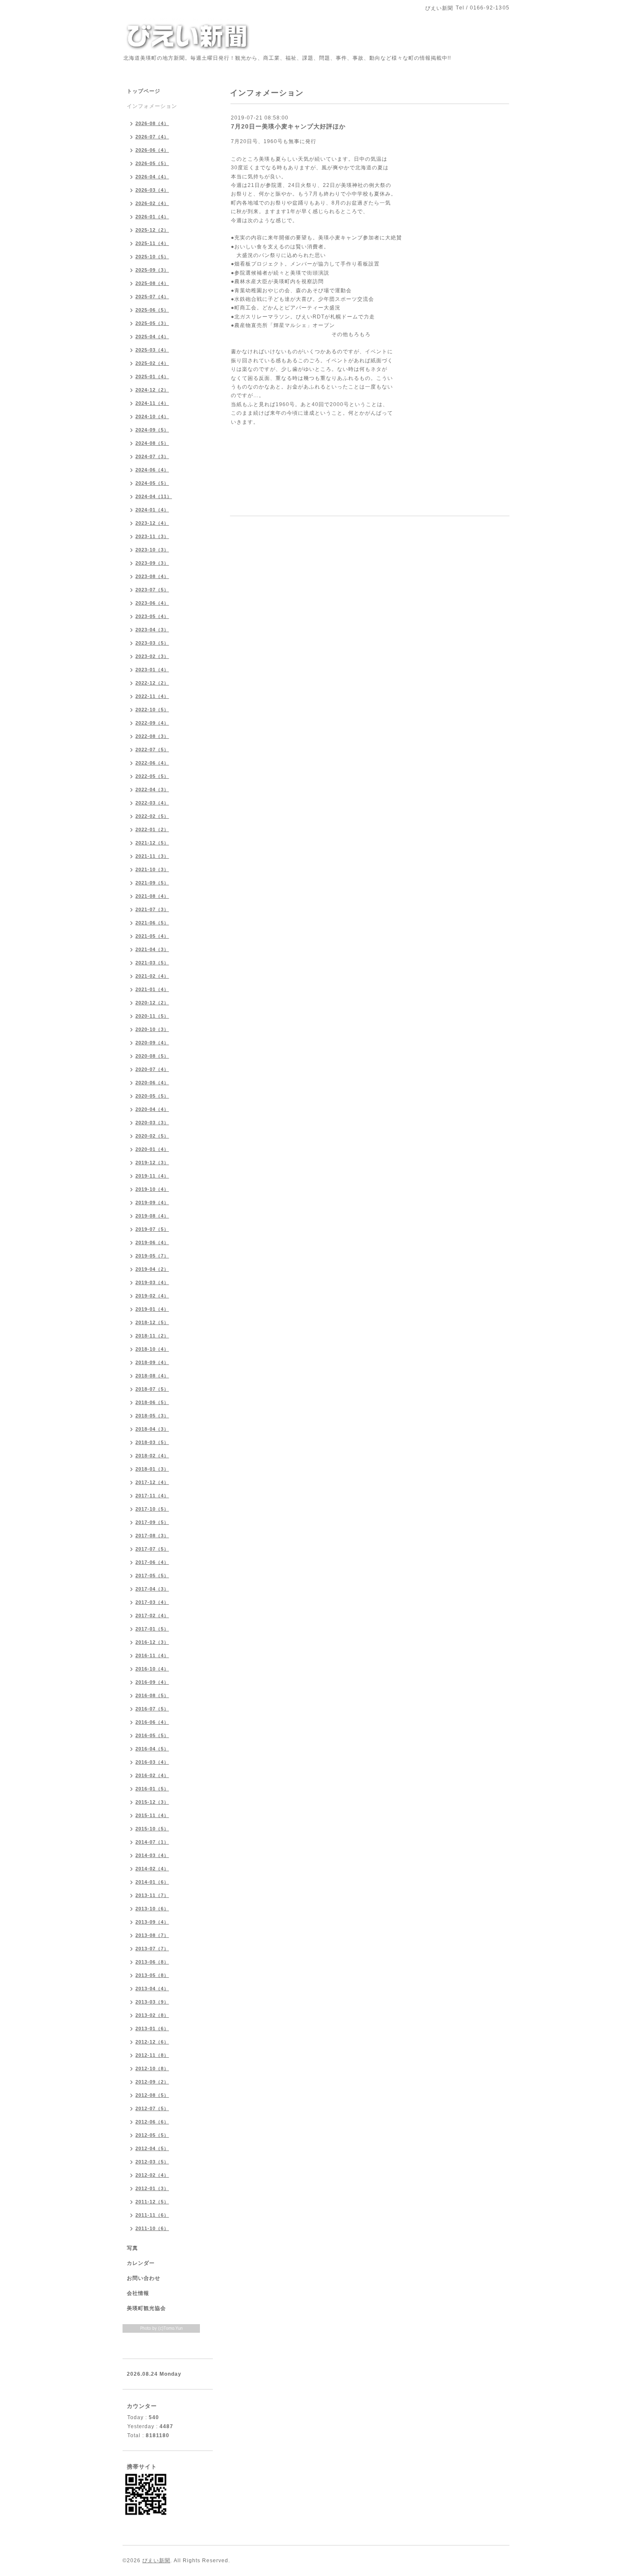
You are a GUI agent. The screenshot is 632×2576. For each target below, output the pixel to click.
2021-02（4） (152, 976)
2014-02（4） (152, 1869)
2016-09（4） (152, 1682)
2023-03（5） (152, 643)
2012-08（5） (152, 2095)
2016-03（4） (152, 1762)
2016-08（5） (152, 1695)
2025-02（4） (152, 363)
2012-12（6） (152, 2042)
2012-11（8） (152, 2055)
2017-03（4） (152, 1602)
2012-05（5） (152, 2135)
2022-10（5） (152, 710)
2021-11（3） (152, 856)
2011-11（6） (152, 2215)
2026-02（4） (152, 203)
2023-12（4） (152, 523)
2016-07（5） (152, 1709)
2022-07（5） (152, 750)
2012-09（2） (152, 2082)
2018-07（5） (152, 1389)
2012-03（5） (152, 2162)
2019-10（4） (152, 1189)
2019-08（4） (152, 1216)
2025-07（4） (152, 297)
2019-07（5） (152, 1229)
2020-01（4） (152, 1149)
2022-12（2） (152, 683)
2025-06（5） (152, 310)
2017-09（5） (152, 1522)
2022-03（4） (152, 803)
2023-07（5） (152, 590)
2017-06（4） (152, 1562)
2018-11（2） (152, 1336)
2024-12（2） (152, 390)
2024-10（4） (152, 416)
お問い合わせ (144, 2278)
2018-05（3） (152, 1416)
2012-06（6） (152, 2122)
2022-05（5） (152, 776)
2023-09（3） (152, 563)
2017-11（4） (152, 1496)
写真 (132, 2248)
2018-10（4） (152, 1349)
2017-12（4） (152, 1482)
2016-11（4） (152, 1655)
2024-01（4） (152, 510)
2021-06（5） (152, 923)
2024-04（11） (154, 496)
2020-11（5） (152, 1016)
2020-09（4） (152, 1043)
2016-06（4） (152, 1722)
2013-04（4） (152, 1989)
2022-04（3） (152, 789)
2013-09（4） (152, 1922)
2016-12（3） (152, 1642)
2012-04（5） (152, 2148)
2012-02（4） (152, 2175)
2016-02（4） (152, 1775)
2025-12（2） (152, 230)
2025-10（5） (152, 257)
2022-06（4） (152, 763)
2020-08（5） (152, 1056)
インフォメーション (152, 106)
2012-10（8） (152, 2068)
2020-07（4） (152, 1069)
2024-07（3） (152, 456)
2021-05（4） (152, 936)
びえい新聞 (156, 2561)
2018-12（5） (152, 1322)
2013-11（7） (152, 1895)
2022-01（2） (152, 829)
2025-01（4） (152, 376)
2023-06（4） (152, 603)
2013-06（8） (152, 1962)
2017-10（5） (152, 1509)
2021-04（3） (152, 949)
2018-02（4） (152, 1456)
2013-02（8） (152, 2015)
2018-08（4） (152, 1376)
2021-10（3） (152, 869)
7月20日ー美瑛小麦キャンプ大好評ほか (288, 126)
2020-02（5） (152, 1136)
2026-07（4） (152, 137)
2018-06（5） (152, 1402)
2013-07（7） (152, 1949)
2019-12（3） (152, 1163)
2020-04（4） (152, 1109)
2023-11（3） (152, 536)
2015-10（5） (152, 1829)
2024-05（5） (152, 483)
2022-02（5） (152, 816)
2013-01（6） (152, 2028)
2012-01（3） (152, 2188)
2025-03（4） (152, 350)
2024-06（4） (152, 470)
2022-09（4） (152, 723)
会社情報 (138, 2293)
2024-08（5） (152, 443)
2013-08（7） (152, 1935)
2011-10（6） (152, 2228)
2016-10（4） (152, 1669)
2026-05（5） (152, 163)
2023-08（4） (152, 576)
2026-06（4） (152, 150)
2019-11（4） (152, 1176)
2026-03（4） (152, 190)
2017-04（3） (152, 1589)
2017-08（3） (152, 1536)
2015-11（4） (152, 1815)
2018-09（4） (152, 1362)
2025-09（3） (152, 270)
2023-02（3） (152, 656)
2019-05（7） (152, 1256)
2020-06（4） (152, 1083)
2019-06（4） (152, 1242)
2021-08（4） (152, 896)
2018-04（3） (152, 1429)
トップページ (144, 91)
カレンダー (141, 2263)
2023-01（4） (152, 670)
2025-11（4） (152, 243)
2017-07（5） (152, 1549)
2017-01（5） (152, 1629)
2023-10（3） (152, 550)
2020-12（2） (152, 1003)
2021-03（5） (152, 963)
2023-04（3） (152, 630)
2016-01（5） (152, 1789)
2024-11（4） (152, 403)
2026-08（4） (152, 123)
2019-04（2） (152, 1269)
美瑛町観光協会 (146, 2308)
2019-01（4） (152, 1309)
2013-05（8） (152, 1975)
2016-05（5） (152, 1735)
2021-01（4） (152, 989)
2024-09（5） (152, 430)
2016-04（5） (152, 1749)
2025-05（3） (152, 323)
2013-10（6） (152, 1909)
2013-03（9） (152, 2002)
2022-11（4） (152, 696)
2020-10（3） (152, 1029)
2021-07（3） (152, 909)
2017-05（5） (152, 1576)
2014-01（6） (152, 1882)
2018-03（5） (152, 1442)
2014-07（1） (152, 1842)
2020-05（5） (152, 1096)
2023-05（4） (152, 616)
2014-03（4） (152, 1855)
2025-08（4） (152, 283)
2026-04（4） (152, 177)
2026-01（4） (152, 217)
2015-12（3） (152, 1802)
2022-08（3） (152, 736)
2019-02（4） (152, 1296)
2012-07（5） (152, 2108)
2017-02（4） (152, 1615)
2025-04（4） (152, 337)
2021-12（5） (152, 843)
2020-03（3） (152, 1123)
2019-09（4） (152, 1202)
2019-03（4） (152, 1282)
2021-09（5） (152, 883)
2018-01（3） (152, 1469)
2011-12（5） (152, 2202)
